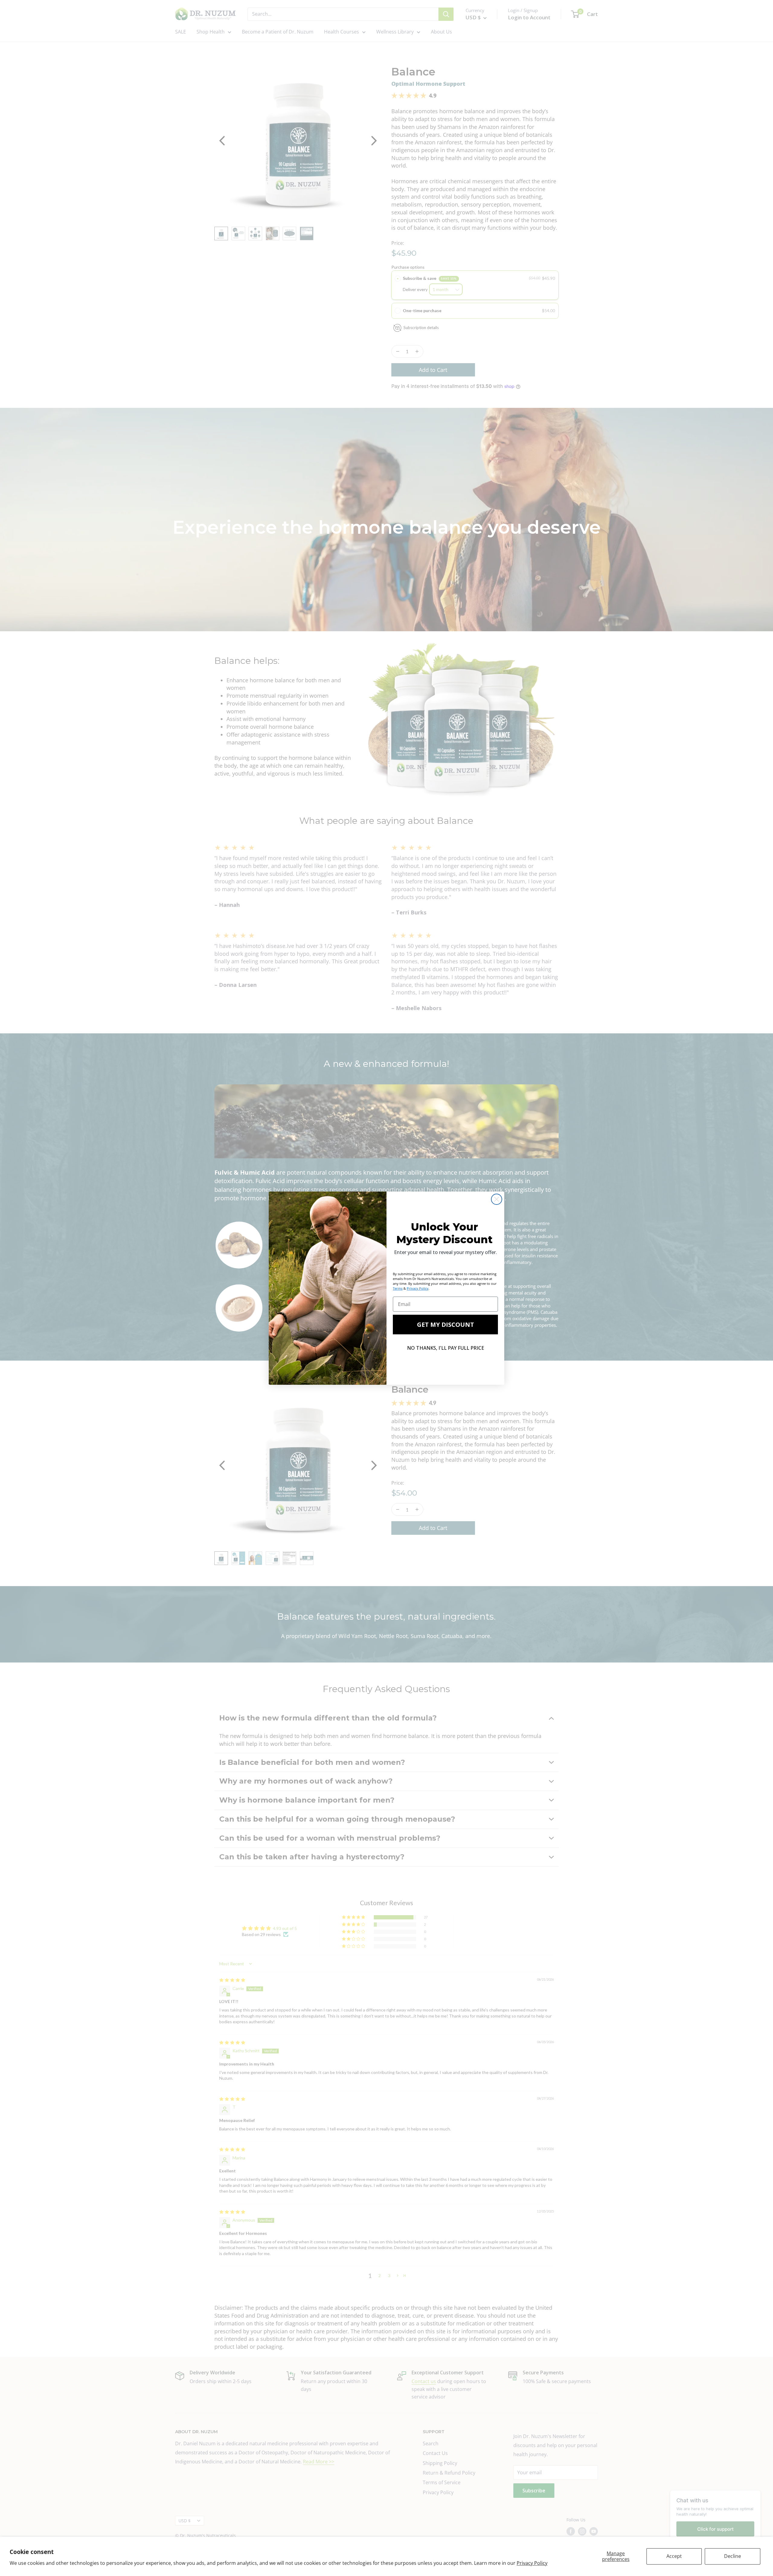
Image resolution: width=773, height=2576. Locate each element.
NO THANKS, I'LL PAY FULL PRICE (446, 1348)
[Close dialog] (497, 1199)
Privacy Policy (532, 2563)
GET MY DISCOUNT (446, 1325)
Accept (674, 2556)
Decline (733, 2556)
